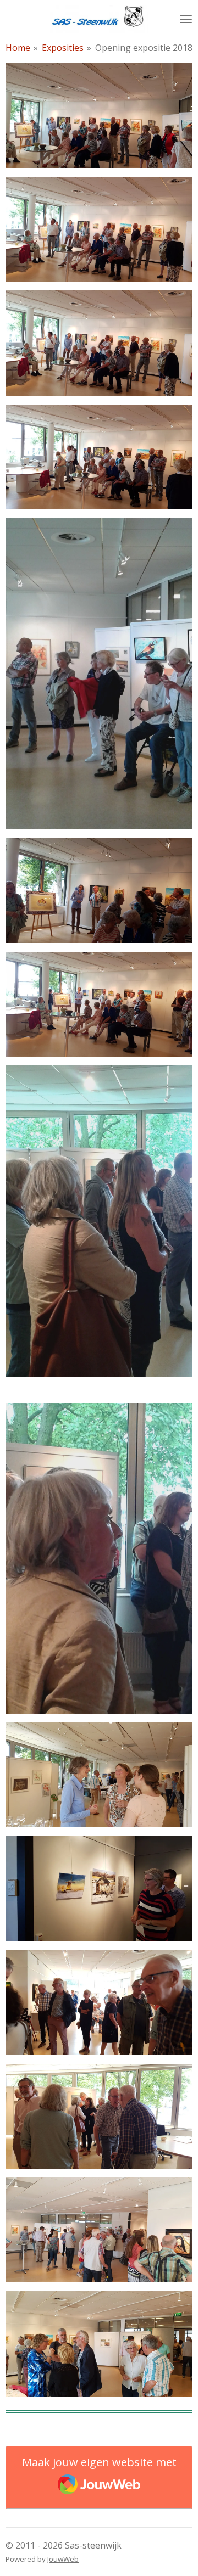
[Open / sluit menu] (186, 19)
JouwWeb (63, 2559)
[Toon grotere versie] (99, 674)
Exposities (63, 48)
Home (18, 48)
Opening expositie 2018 (144, 48)
